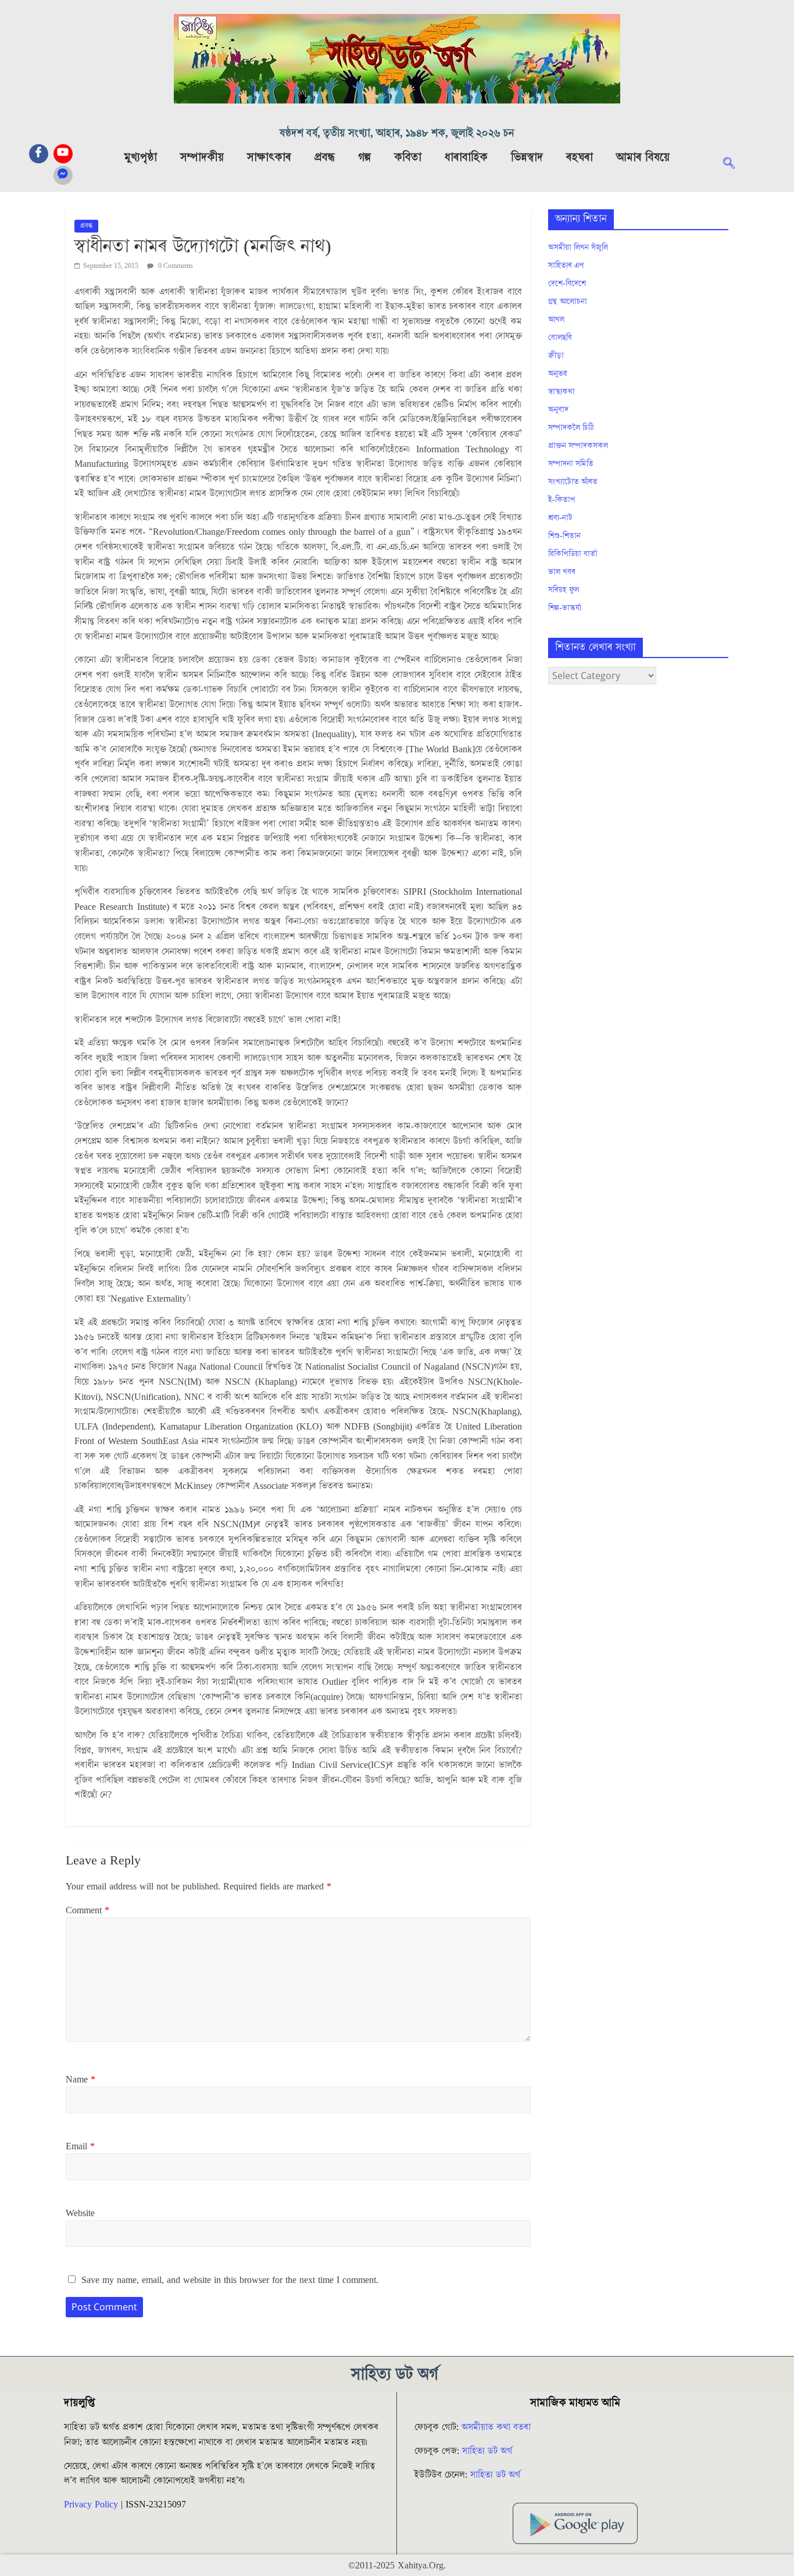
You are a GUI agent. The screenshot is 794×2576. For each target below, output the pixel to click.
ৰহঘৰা (580, 158)
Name (81, 2080)
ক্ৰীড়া (556, 356)
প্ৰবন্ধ (325, 158)
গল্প (364, 158)
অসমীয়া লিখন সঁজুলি (578, 248)
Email (80, 2146)
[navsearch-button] (735, 165)
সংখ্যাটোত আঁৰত (573, 482)
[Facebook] (39, 154)
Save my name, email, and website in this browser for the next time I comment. (230, 2280)
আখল (556, 320)
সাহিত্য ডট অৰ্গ (487, 2451)
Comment (87, 1910)
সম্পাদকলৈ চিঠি (571, 428)
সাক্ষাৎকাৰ (269, 158)
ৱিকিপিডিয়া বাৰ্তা (573, 554)
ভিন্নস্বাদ (527, 158)
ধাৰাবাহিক (466, 158)
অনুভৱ (558, 374)
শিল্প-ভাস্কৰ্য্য (565, 608)
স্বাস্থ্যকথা (561, 392)
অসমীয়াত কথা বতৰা (498, 2427)
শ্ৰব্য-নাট (560, 518)
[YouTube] (63, 154)
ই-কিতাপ (562, 500)
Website (80, 2213)
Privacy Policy (91, 2504)
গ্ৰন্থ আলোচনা (568, 302)
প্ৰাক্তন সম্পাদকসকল (578, 446)
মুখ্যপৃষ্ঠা (141, 158)
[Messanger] (63, 175)
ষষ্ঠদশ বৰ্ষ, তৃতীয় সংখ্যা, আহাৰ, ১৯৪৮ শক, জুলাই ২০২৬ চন (397, 133)
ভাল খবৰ (562, 572)
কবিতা (408, 158)
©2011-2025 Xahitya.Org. (397, 2566)
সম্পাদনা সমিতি (571, 464)
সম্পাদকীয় (202, 158)
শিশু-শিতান (564, 536)
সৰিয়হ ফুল (564, 590)
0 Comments (175, 266)
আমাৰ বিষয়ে (643, 158)
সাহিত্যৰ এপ (566, 266)
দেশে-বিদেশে (567, 284)
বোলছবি (560, 338)
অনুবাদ (558, 410)
